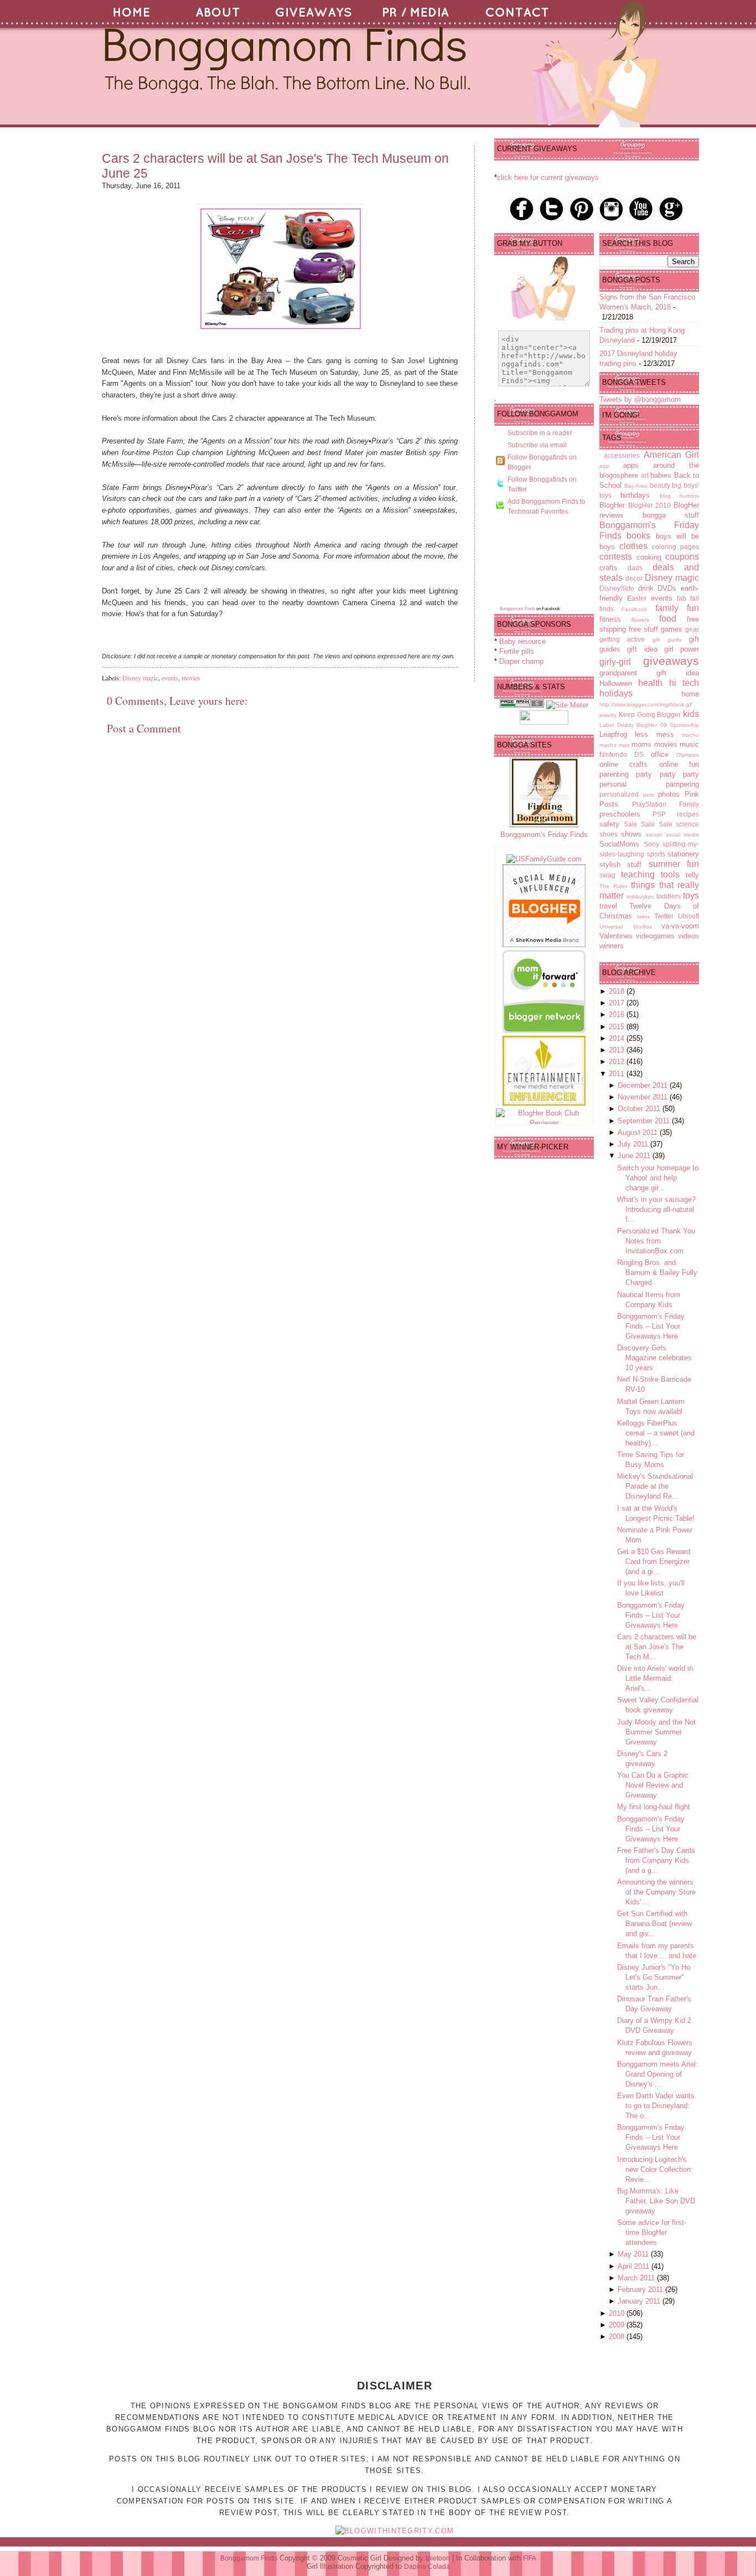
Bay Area (636, 486)
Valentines (616, 936)
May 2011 (634, 2254)
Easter (637, 598)
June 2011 (635, 1156)
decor (634, 578)
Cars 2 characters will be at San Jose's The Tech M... (657, 1647)
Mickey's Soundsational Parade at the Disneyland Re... (655, 1486)
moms (641, 744)
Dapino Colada (427, 2567)
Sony (651, 844)
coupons (682, 557)
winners (612, 946)
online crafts (623, 764)
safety (609, 824)
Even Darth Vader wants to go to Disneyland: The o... (656, 2106)
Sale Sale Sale (648, 824)
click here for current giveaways (548, 177)
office (660, 754)
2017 (618, 1003)
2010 (618, 2313)
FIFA (530, 2558)
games (672, 629)
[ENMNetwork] (544, 1103)
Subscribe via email (537, 445)
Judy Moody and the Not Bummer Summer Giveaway (656, 1732)
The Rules (613, 886)
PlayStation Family (666, 804)
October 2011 (640, 1109)
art (645, 475)
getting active (622, 639)
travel (608, 906)
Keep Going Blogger (650, 714)
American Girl (671, 455)
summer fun (674, 864)
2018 (618, 991)
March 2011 (637, 2278)
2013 (618, 1050)
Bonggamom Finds (517, 609)
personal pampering (649, 784)
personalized (619, 794)
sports (656, 854)
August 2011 (639, 1132)
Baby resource (522, 641)
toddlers (669, 896)
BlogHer (612, 505)
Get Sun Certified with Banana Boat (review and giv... (654, 1924)
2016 (618, 1015)
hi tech (684, 683)
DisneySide (617, 588)
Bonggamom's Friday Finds (544, 835)
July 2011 (634, 1144)
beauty (660, 485)
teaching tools (650, 874)
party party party (667, 774)
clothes (633, 546)
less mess (654, 734)
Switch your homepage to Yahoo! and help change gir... (658, 1178)
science (687, 824)
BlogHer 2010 (650, 505)
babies (661, 475)
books (638, 536)
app (604, 466)
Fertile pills (517, 651)
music (689, 744)
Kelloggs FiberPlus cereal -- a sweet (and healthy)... (656, 1433)
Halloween (616, 683)
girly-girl (615, 662)
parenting (614, 774)
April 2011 (635, 2266)
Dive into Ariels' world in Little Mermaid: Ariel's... (655, 1678)
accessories (622, 455)
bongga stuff (671, 515)
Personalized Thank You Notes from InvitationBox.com (656, 1241)
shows (631, 834)
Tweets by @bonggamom (640, 399)
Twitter (664, 916)
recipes (688, 814)
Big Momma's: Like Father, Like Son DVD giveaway (656, 2201)
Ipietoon (438, 2558)
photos (669, 794)
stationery (683, 854)
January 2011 (640, 2301)
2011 (618, 1074)
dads (635, 568)
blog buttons (679, 496)
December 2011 (644, 1085)
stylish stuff (620, 864)
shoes (609, 834)
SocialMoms (619, 844)
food (668, 619)
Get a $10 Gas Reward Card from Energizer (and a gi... (654, 1561)
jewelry (608, 715)
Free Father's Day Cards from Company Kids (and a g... (656, 1860)
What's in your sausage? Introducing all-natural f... (656, 1209)
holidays (616, 693)
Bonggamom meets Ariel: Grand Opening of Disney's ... (657, 2074)
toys (691, 895)
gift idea (642, 649)
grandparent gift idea (649, 673)
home (690, 694)
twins (643, 917)
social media (682, 835)
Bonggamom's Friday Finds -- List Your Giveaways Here (651, 1326)
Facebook (634, 609)
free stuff (643, 629)
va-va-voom (680, 926)
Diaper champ (521, 661)
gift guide (667, 640)
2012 (618, 1062)
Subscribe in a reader (540, 433)
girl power (682, 649)
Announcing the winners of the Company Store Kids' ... (656, 1892)
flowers (640, 620)
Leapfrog (613, 734)
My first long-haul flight (654, 1807)
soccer (654, 835)
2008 (618, 2337)
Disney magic (140, 678)
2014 (618, 1038)
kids (691, 714)
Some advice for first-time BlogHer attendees (652, 2232)
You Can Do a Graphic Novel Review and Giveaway (653, 1785)
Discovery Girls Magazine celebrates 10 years (654, 1358)
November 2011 (644, 1097)
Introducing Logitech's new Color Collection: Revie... (655, 2169)
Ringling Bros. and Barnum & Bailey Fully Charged (657, 1272)
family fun (677, 608)
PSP (659, 814)
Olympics (688, 755)
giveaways (671, 661)
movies (191, 678)
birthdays (635, 495)
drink (646, 588)
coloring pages (675, 547)
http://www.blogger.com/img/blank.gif (646, 704)
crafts (609, 568)
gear (692, 629)
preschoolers (620, 814)
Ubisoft (688, 916)
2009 (618, 2325)
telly (692, 875)
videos (688, 936)
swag (607, 875)
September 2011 (645, 1121)
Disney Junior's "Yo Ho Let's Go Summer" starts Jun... (654, 1977)
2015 (618, 1027)
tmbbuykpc (640, 897)
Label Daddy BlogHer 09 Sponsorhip (649, 725)
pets (649, 795)
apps (631, 465)
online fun (679, 764)
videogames (655, 936)
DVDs (667, 588)
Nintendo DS (622, 754)
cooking (649, 557)
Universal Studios (626, 926)
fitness (610, 619)
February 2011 (641, 2290)
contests (616, 557)
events (170, 678)
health (650, 683)
